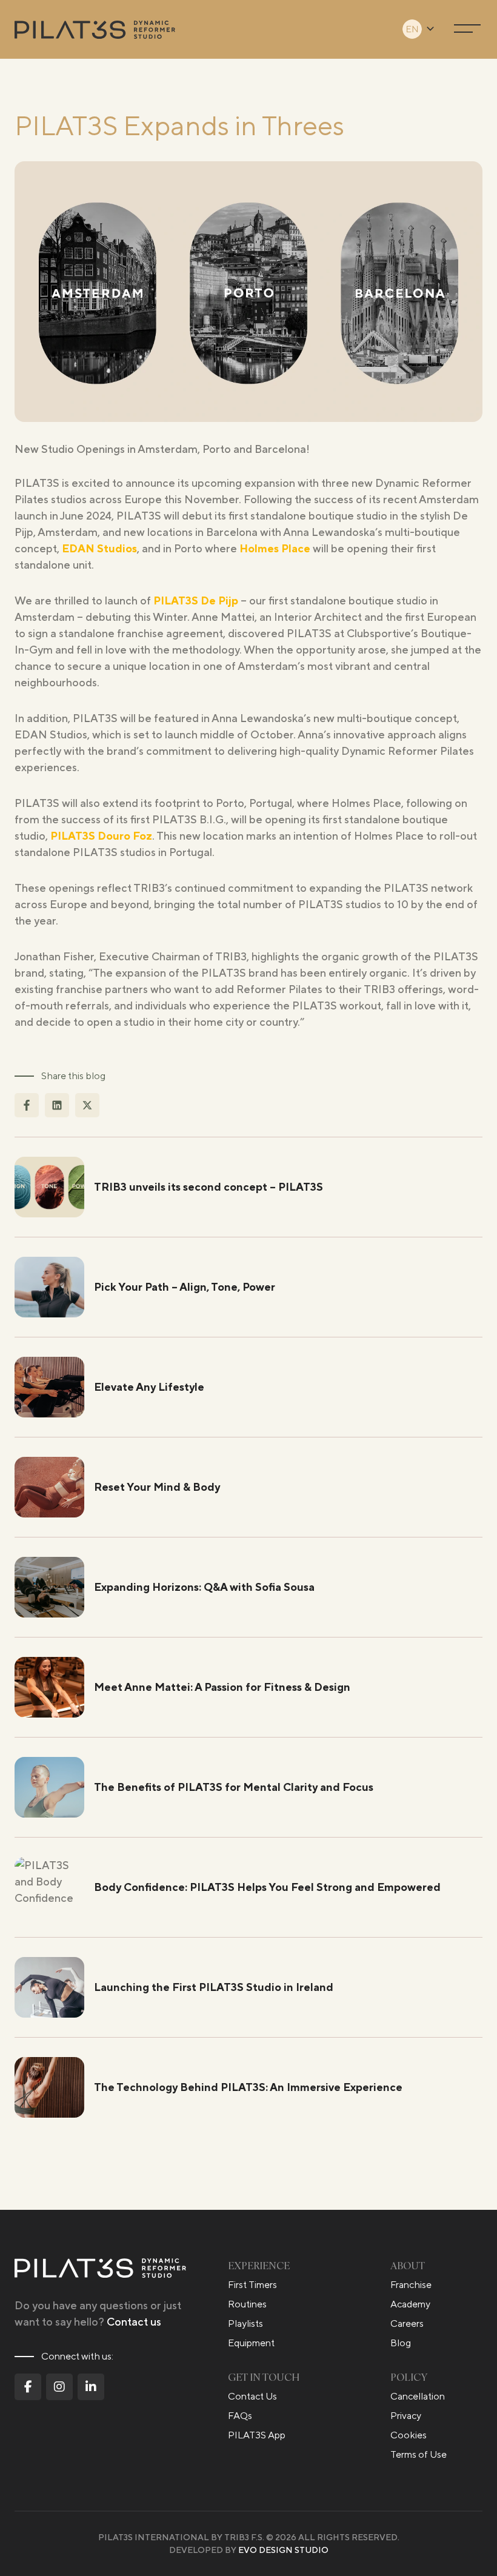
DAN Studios (103, 548)
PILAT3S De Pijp (196, 601)
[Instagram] (59, 2387)
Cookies (409, 2435)
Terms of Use (419, 2454)
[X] (87, 1105)
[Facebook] (27, 1105)
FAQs (240, 2416)
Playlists (245, 2323)
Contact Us (252, 2396)
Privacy (406, 2416)
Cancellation (418, 2396)
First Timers (252, 2285)
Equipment (251, 2343)
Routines (247, 2304)
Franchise (411, 2285)
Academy (410, 2304)
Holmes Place (275, 548)
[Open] (467, 29)
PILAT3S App (257, 2435)
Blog (401, 2343)
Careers (407, 2323)
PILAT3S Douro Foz (101, 836)
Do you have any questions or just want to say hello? (98, 2313)
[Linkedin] (91, 2387)
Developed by (249, 2550)
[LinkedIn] (57, 1105)
